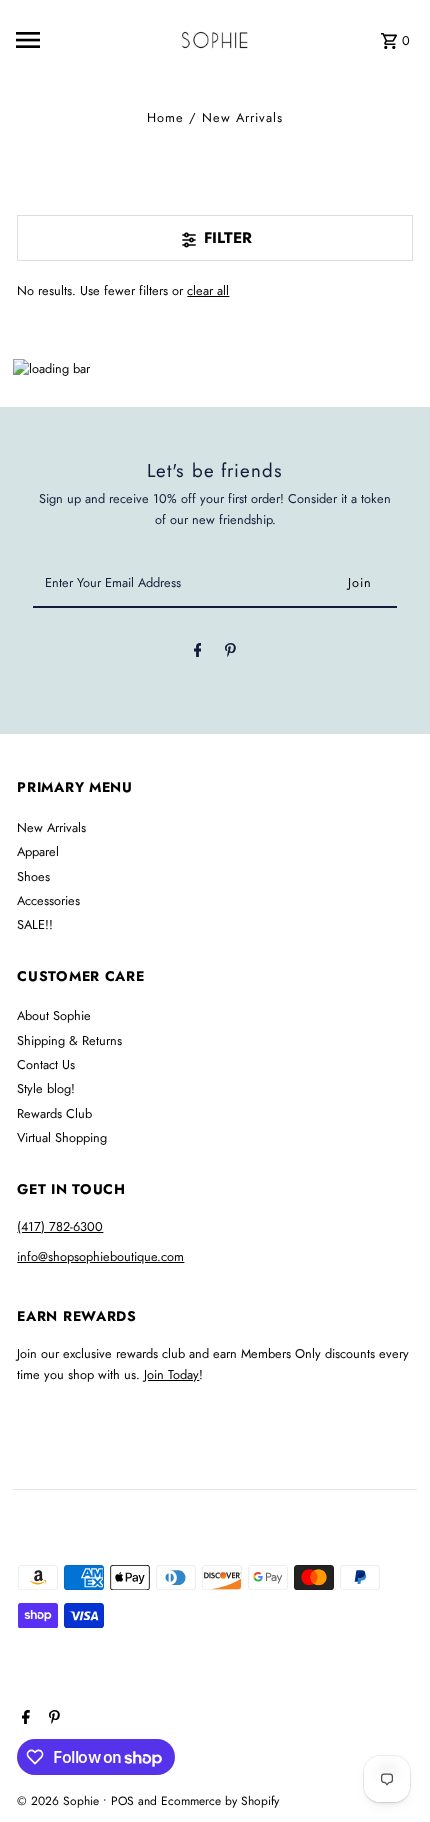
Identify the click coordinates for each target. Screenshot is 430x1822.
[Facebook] (198, 653)
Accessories (48, 900)
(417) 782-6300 (60, 1226)
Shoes (33, 876)
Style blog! (46, 1088)
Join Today (171, 1374)
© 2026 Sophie (60, 1801)
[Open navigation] (59, 40)
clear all (208, 290)
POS (122, 1801)
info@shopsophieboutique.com (100, 1256)
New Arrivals (51, 827)
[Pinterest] (230, 653)
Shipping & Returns (69, 1040)
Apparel (38, 851)
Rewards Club (54, 1113)
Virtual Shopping (62, 1137)
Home (165, 117)
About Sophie (54, 1015)
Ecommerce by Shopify (220, 1801)
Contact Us (46, 1064)
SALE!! (35, 924)
